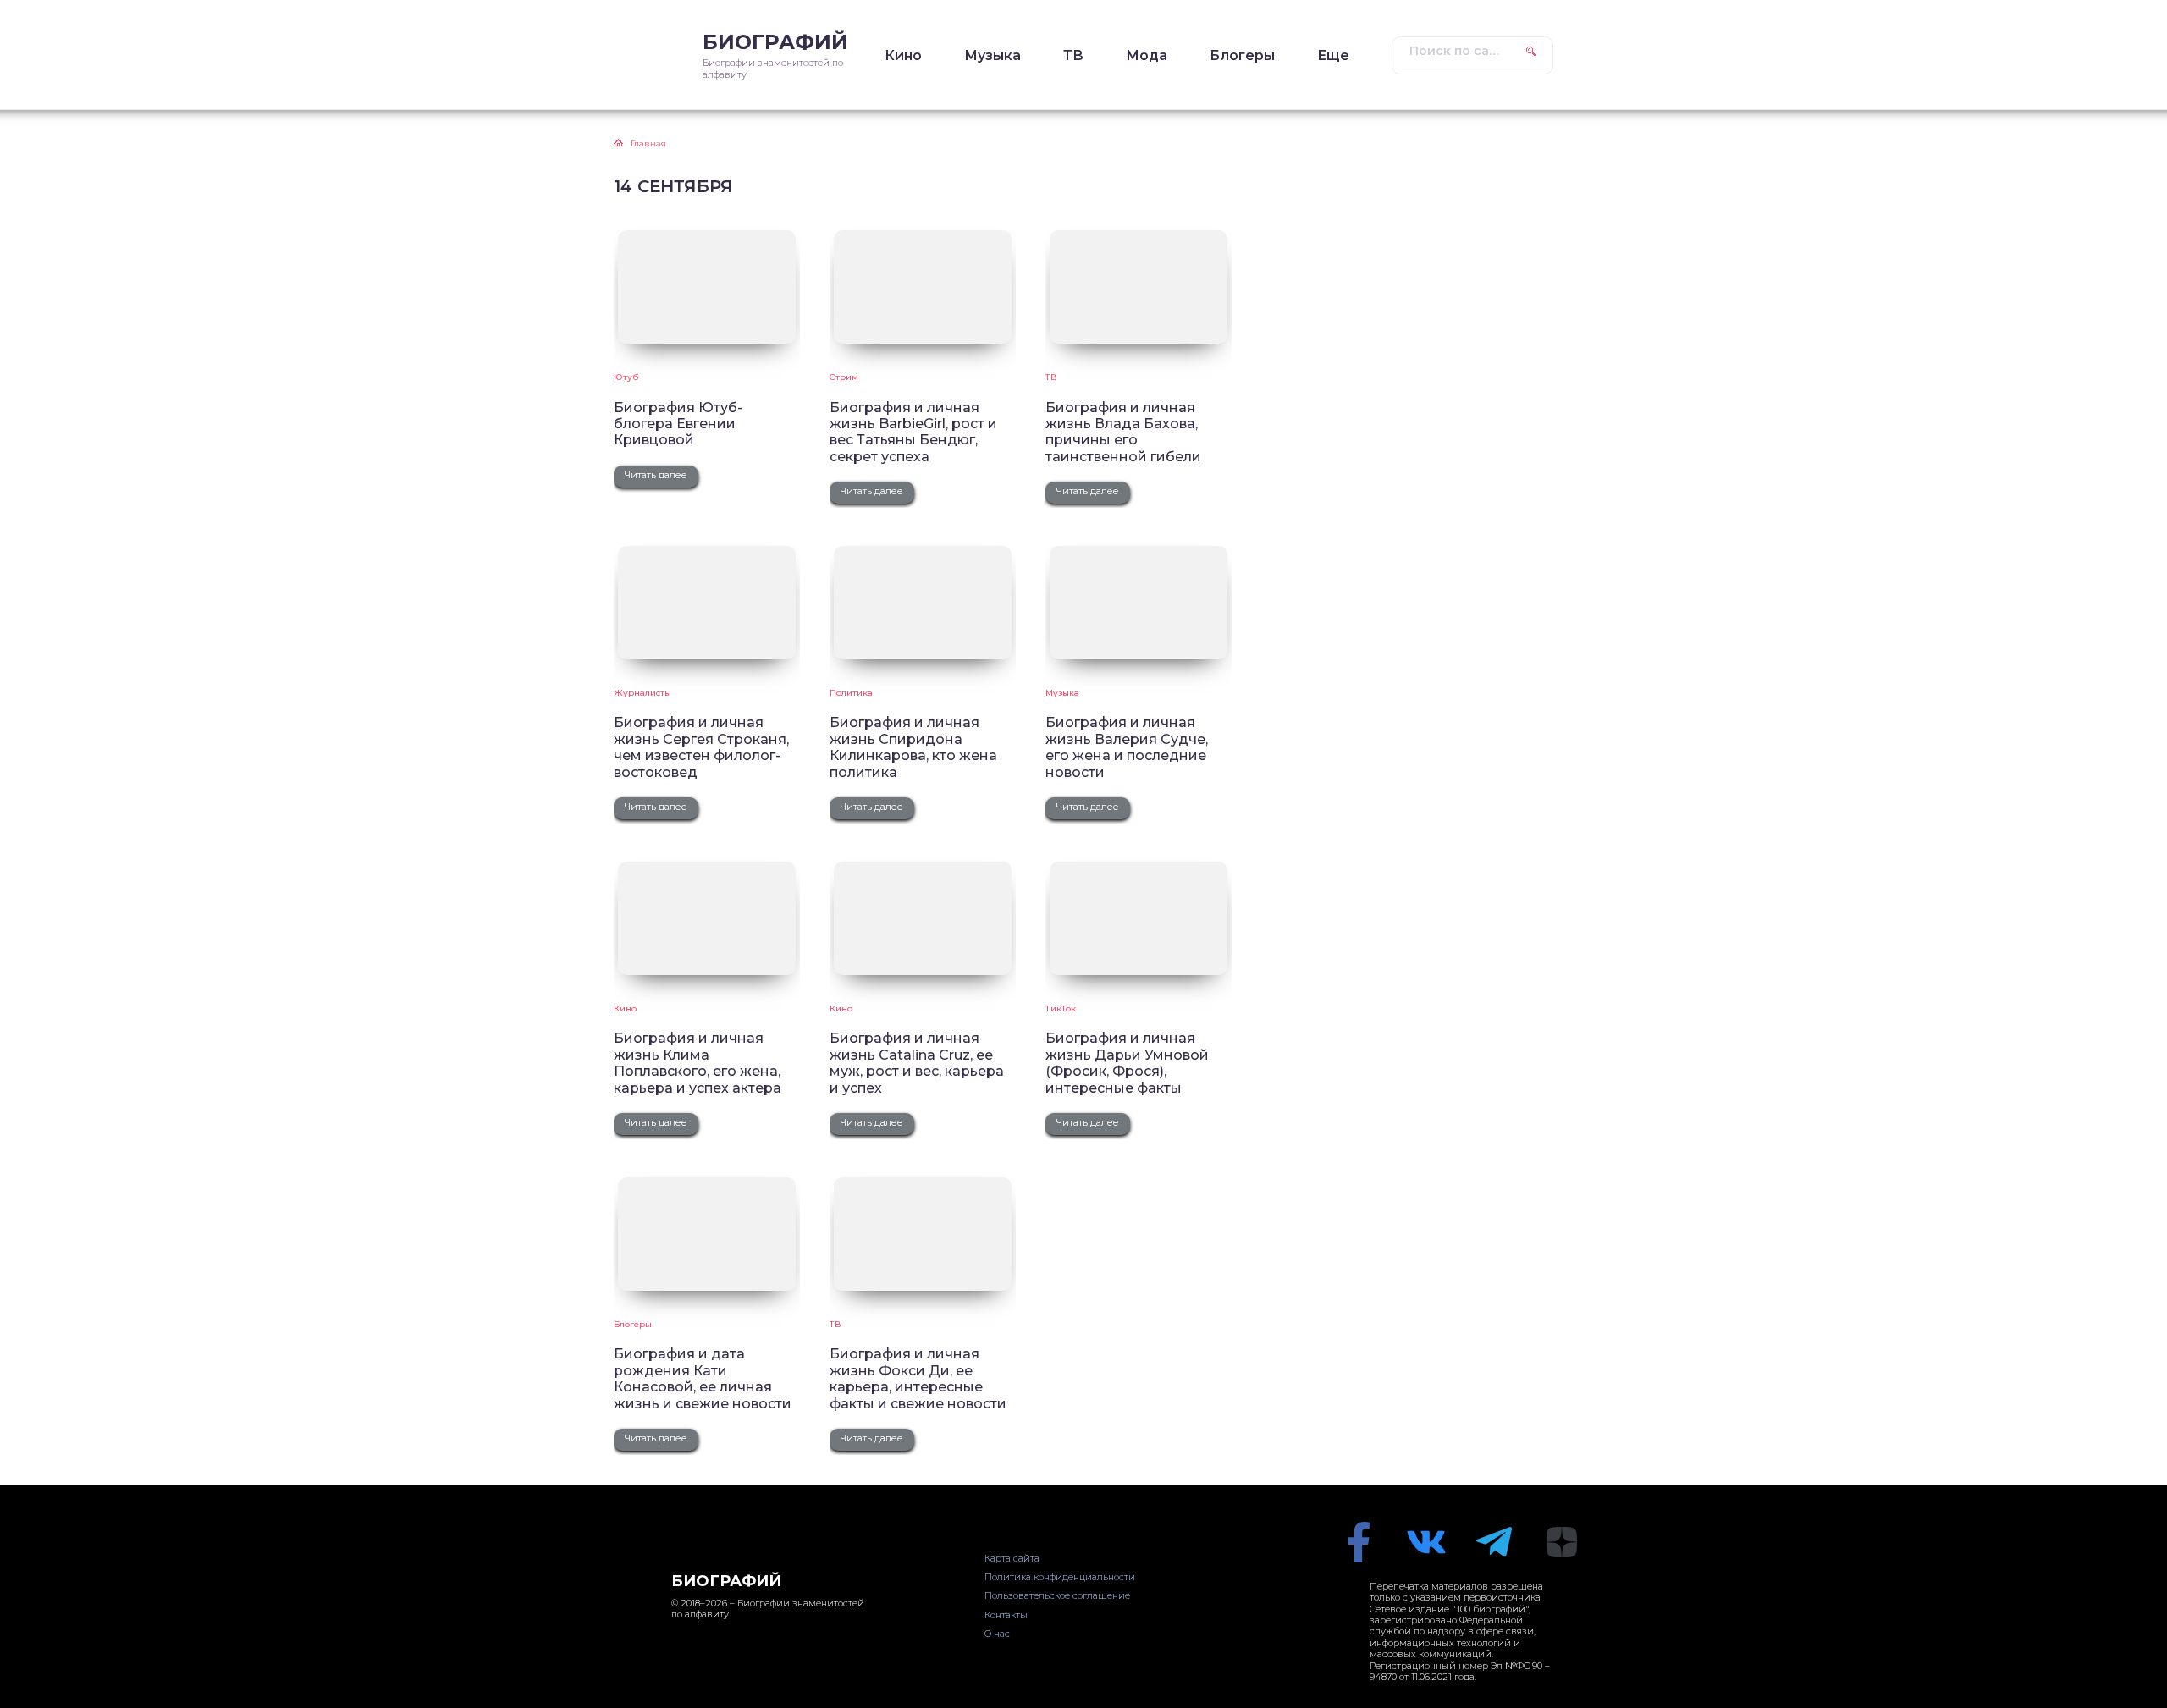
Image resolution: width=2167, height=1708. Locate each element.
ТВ (1073, 55)
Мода (1147, 55)
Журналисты (642, 693)
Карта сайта (1012, 1558)
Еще (1333, 55)
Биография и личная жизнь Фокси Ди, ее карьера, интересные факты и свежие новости (918, 1378)
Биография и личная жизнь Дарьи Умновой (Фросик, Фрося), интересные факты (1127, 1063)
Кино (903, 55)
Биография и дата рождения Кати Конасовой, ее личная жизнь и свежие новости (703, 1378)
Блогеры (1242, 55)
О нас (997, 1634)
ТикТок (1061, 1008)
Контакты (1006, 1615)
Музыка (993, 55)
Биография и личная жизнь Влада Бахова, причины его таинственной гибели (1123, 432)
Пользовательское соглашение (1057, 1595)
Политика (851, 693)
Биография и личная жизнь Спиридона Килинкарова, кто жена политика (913, 747)
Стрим (844, 377)
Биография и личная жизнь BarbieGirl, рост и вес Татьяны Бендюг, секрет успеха (913, 432)
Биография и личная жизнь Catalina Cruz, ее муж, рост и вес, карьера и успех (917, 1063)
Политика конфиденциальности (1060, 1577)
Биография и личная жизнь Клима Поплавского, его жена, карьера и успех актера (698, 1063)
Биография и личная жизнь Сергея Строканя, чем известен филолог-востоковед (701, 747)
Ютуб (626, 377)
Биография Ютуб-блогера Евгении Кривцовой (678, 424)
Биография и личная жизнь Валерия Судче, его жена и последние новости (1127, 747)
